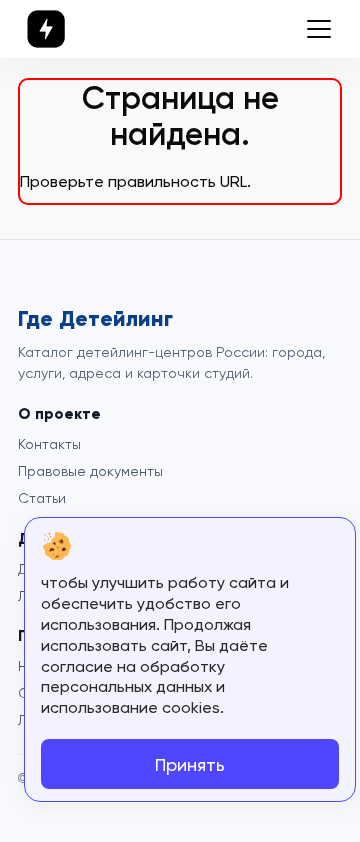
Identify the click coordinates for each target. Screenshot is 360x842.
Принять (190, 764)
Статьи (42, 498)
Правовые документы (90, 471)
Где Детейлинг (95, 319)
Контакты (49, 444)
